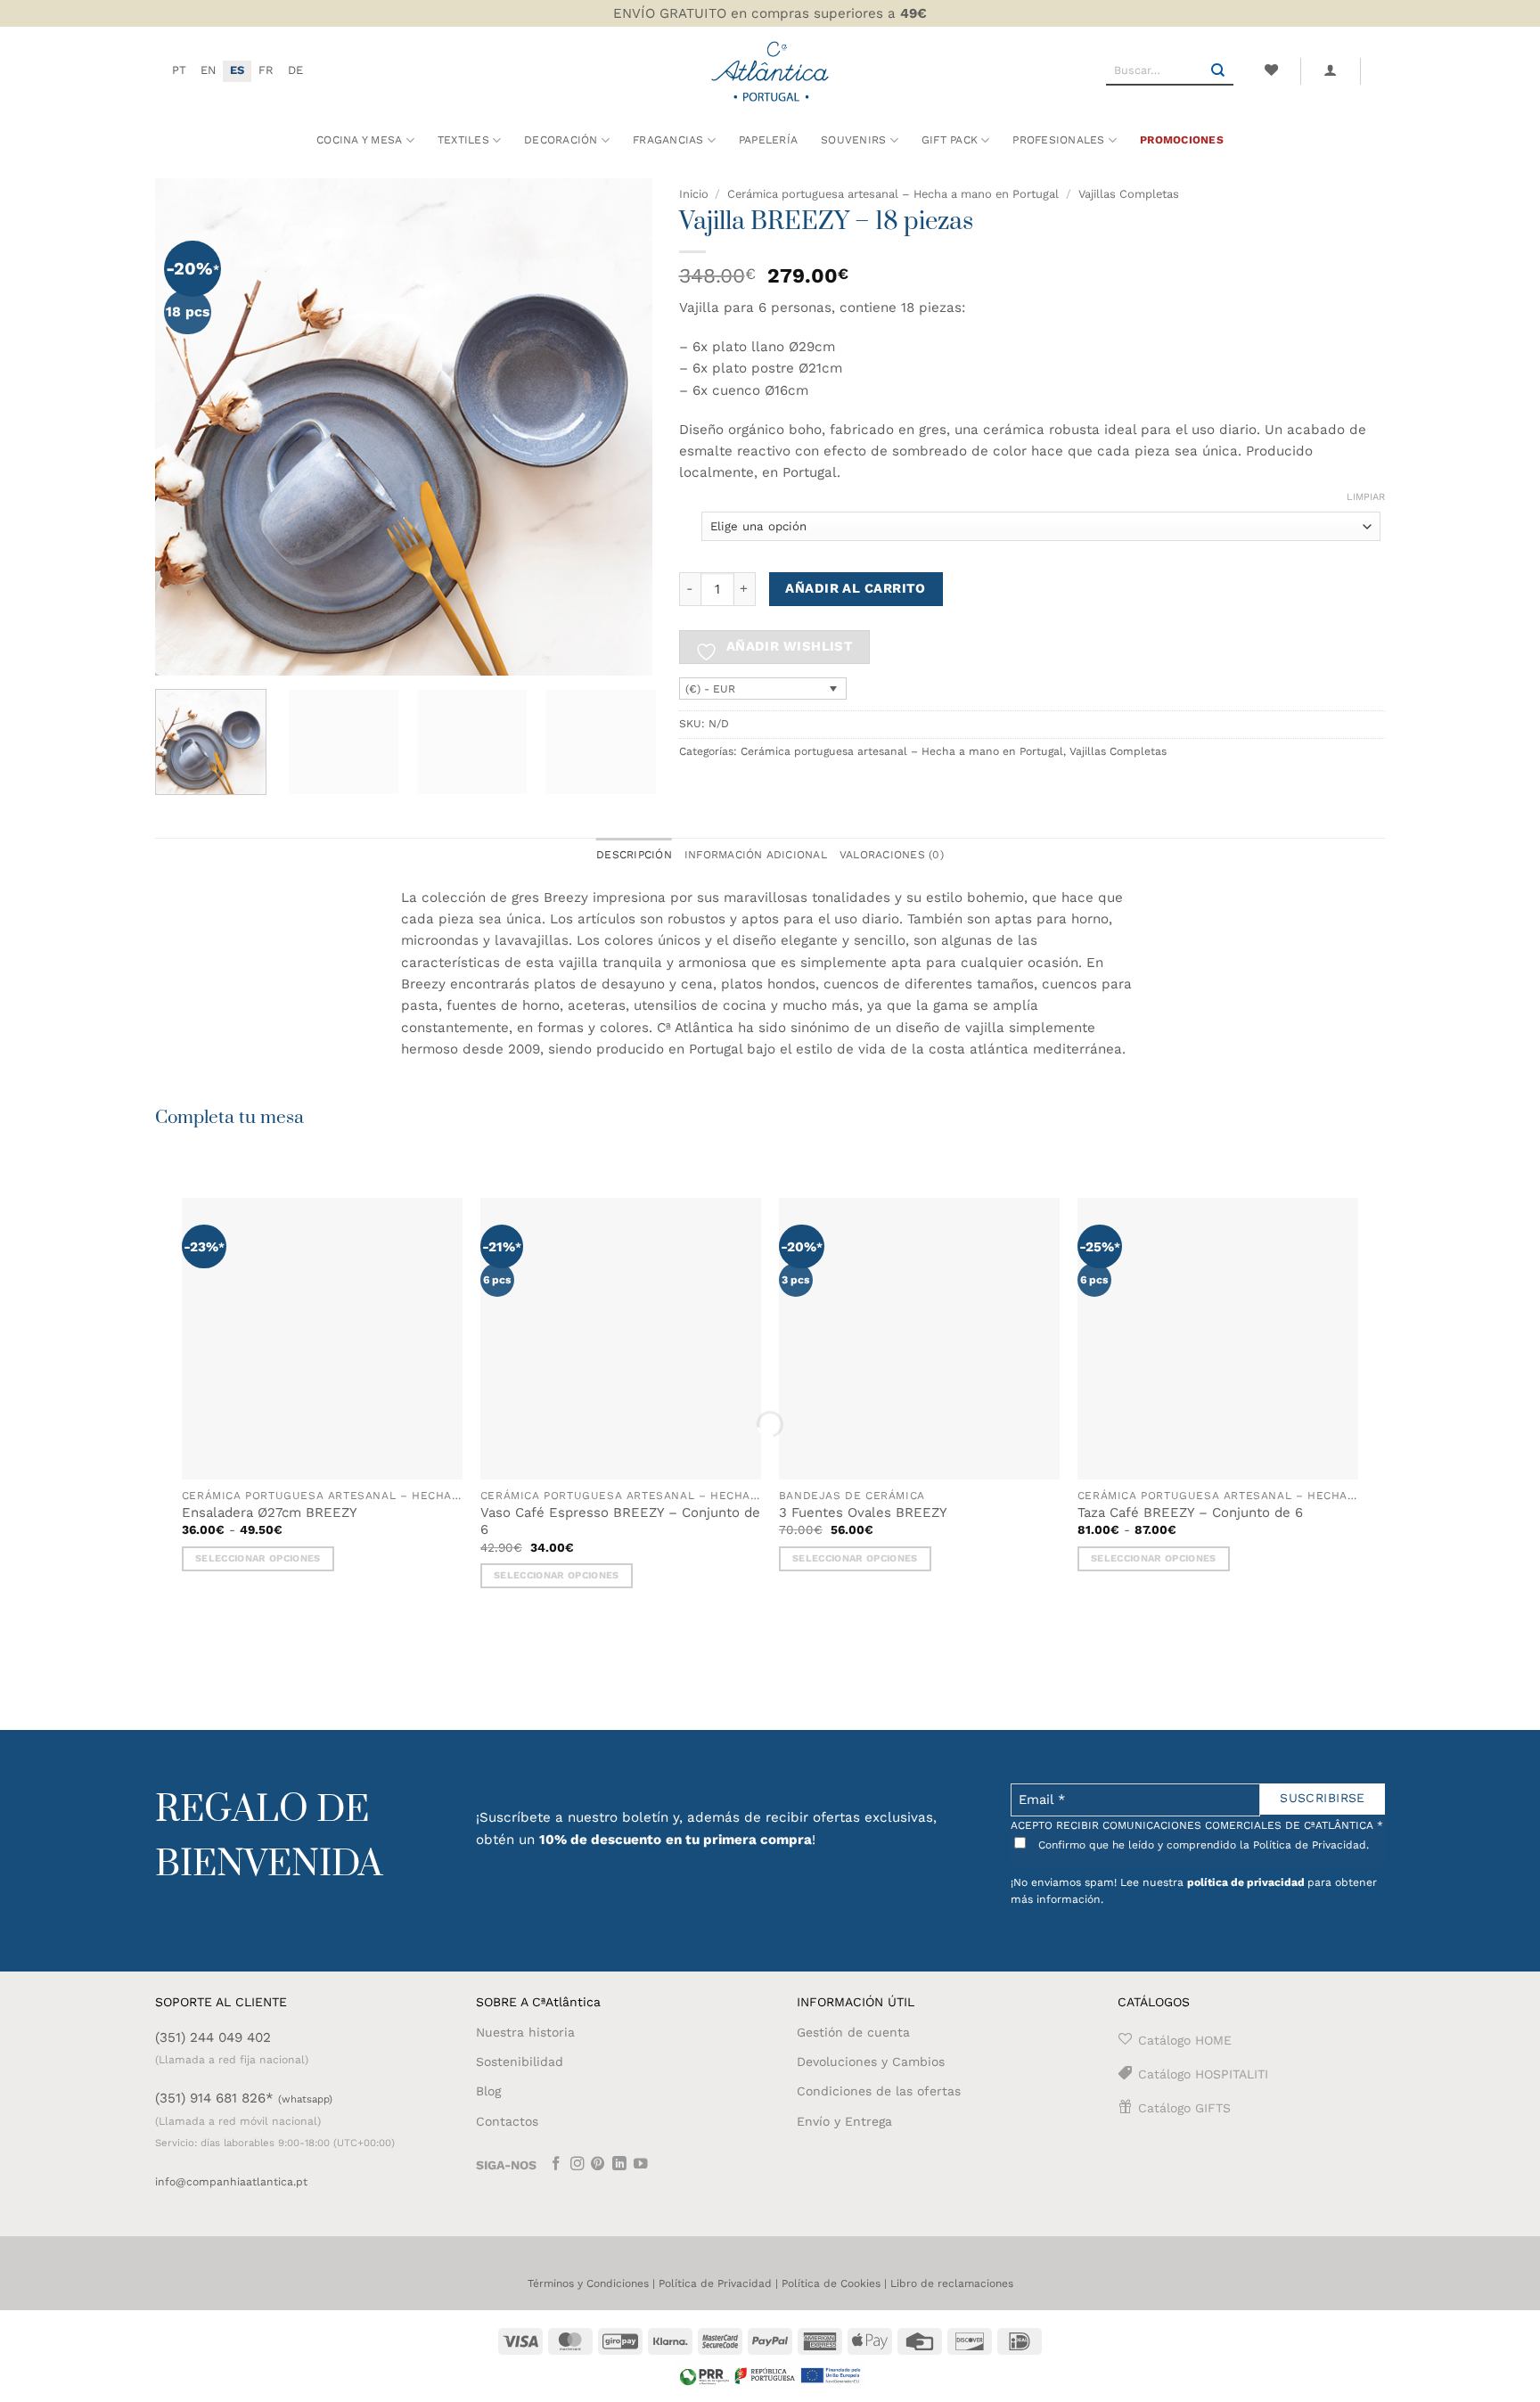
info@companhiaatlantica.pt (231, 2182)
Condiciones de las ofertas (879, 2091)
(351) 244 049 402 (213, 2037)
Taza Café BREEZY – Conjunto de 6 (1190, 1513)
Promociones (1182, 140)
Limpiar (1366, 497)
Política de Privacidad (715, 2283)
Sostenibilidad (520, 2062)
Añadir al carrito (856, 588)
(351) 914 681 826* (244, 2098)
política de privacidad (1246, 1882)
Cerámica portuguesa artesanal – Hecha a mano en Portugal (893, 194)
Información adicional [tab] (756, 855)
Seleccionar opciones (258, 1558)
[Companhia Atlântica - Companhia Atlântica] (770, 71)
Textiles (463, 140)
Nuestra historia (525, 2032)
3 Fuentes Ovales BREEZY (863, 1513)
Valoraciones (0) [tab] (892, 855)
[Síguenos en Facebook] (556, 2165)
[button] (1331, 70)
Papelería (768, 140)
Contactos (507, 2121)
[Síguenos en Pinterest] (598, 2165)
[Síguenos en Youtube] (641, 2165)
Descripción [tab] (634, 855)
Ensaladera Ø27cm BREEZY (270, 1513)
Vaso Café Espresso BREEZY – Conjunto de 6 (620, 1521)
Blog (488, 2091)
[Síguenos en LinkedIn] (619, 2165)
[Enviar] (1218, 71)
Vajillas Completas (1129, 194)
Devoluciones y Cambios (871, 2062)
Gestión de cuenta (853, 2032)
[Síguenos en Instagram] (577, 2165)
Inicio (694, 194)
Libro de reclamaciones (952, 2283)
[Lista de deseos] (1271, 70)
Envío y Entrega (844, 2121)
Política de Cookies (831, 2283)
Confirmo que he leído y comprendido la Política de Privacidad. (1202, 1845)
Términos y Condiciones (588, 2283)
